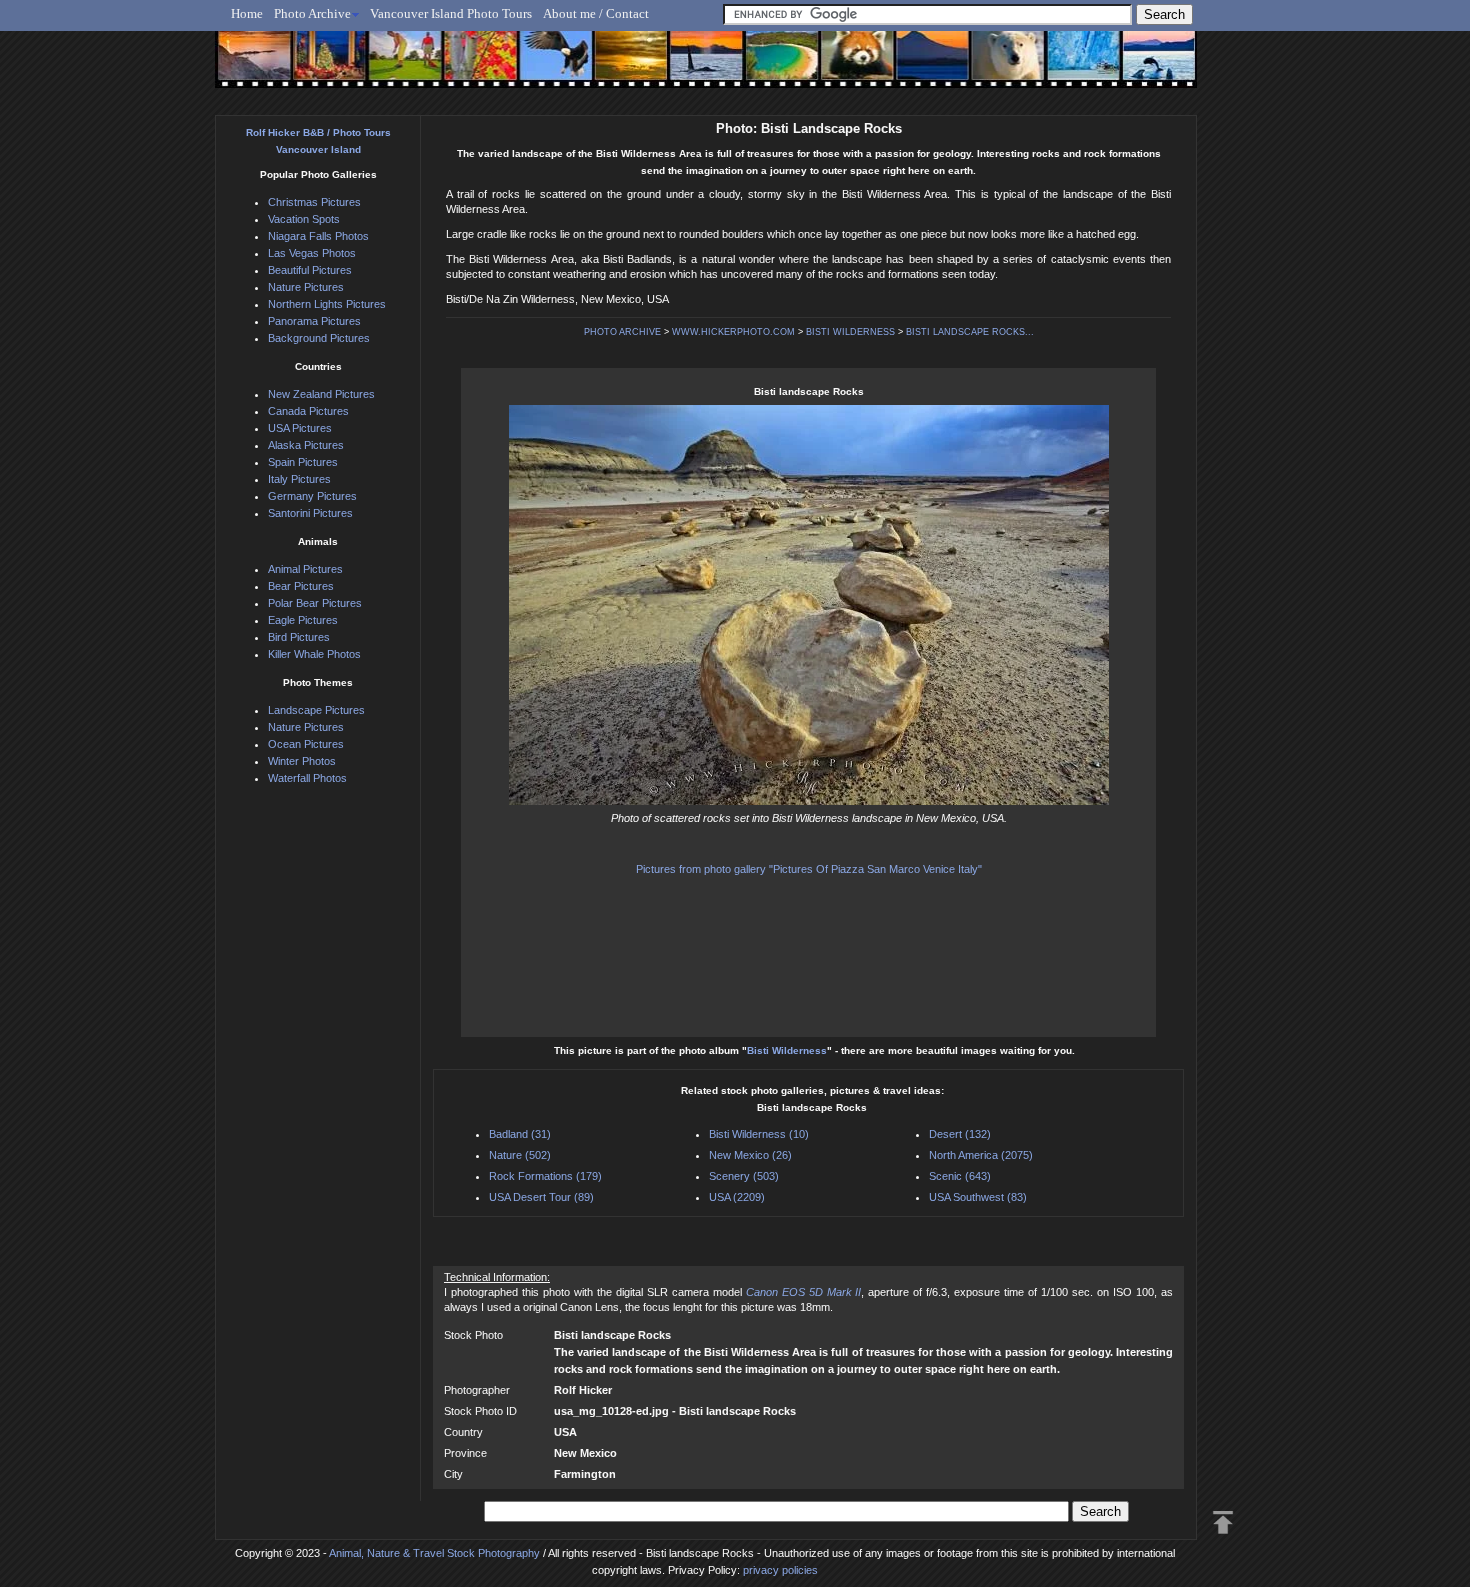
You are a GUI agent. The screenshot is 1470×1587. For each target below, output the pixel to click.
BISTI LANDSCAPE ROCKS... (970, 332)
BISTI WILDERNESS (850, 332)
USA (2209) (737, 1197)
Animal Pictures (305, 569)
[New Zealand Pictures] (917, 67)
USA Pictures (300, 428)
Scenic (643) (960, 1176)
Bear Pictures (301, 586)
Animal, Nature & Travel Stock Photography (434, 1553)
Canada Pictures (308, 411)
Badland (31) (520, 1134)
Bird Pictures (299, 637)
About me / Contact (596, 13)
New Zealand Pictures (321, 394)
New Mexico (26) (750, 1155)
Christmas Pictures (314, 202)
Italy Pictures (299, 479)
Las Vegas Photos (312, 253)
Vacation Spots (304, 219)
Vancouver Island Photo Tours (451, 13)
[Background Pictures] (621, 67)
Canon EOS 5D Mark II (804, 1292)
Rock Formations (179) (545, 1176)
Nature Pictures (306, 287)
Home (247, 13)
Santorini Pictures (310, 513)
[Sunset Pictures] (250, 67)
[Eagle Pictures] (547, 67)
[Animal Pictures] (843, 67)
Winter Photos (302, 761)
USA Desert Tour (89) (541, 1197)
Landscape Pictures (316, 710)
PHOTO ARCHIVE (622, 332)
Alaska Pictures (306, 445)
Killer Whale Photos (314, 654)
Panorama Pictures (314, 321)
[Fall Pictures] (473, 67)
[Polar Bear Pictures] (991, 67)
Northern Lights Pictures (327, 304)
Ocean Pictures (306, 744)
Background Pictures (319, 338)
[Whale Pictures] (695, 67)
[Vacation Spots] (769, 67)
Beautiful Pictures (310, 270)
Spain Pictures (303, 462)
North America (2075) (981, 1155)
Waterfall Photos (307, 778)
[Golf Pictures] (399, 67)
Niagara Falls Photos (318, 236)
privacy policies (780, 1570)
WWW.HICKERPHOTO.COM (733, 332)
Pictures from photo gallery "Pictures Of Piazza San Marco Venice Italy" (809, 869)
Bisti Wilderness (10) (759, 1134)
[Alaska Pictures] (1065, 67)
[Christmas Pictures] (324, 67)
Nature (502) (520, 1155)
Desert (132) (960, 1134)
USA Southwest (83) (978, 1197)
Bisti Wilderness (787, 1050)
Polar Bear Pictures (315, 603)
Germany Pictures (312, 496)
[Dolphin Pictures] (1140, 67)
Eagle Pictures (303, 620)
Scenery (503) (744, 1176)
